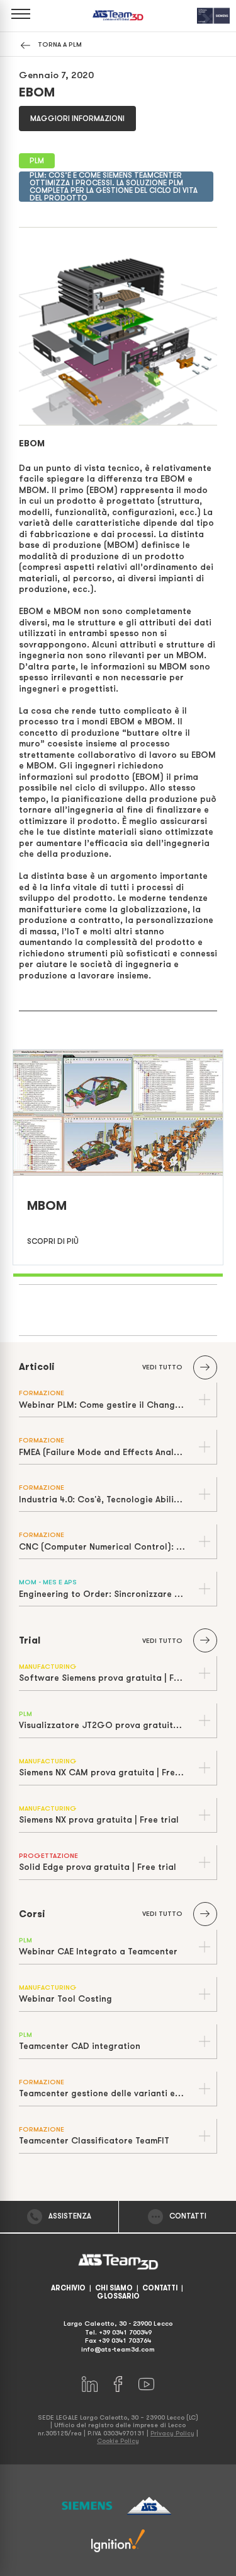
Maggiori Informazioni (77, 119)
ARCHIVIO (68, 2288)
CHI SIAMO (114, 2288)
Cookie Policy (118, 2441)
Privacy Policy (172, 2433)
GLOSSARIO (118, 2296)
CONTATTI (160, 2288)
